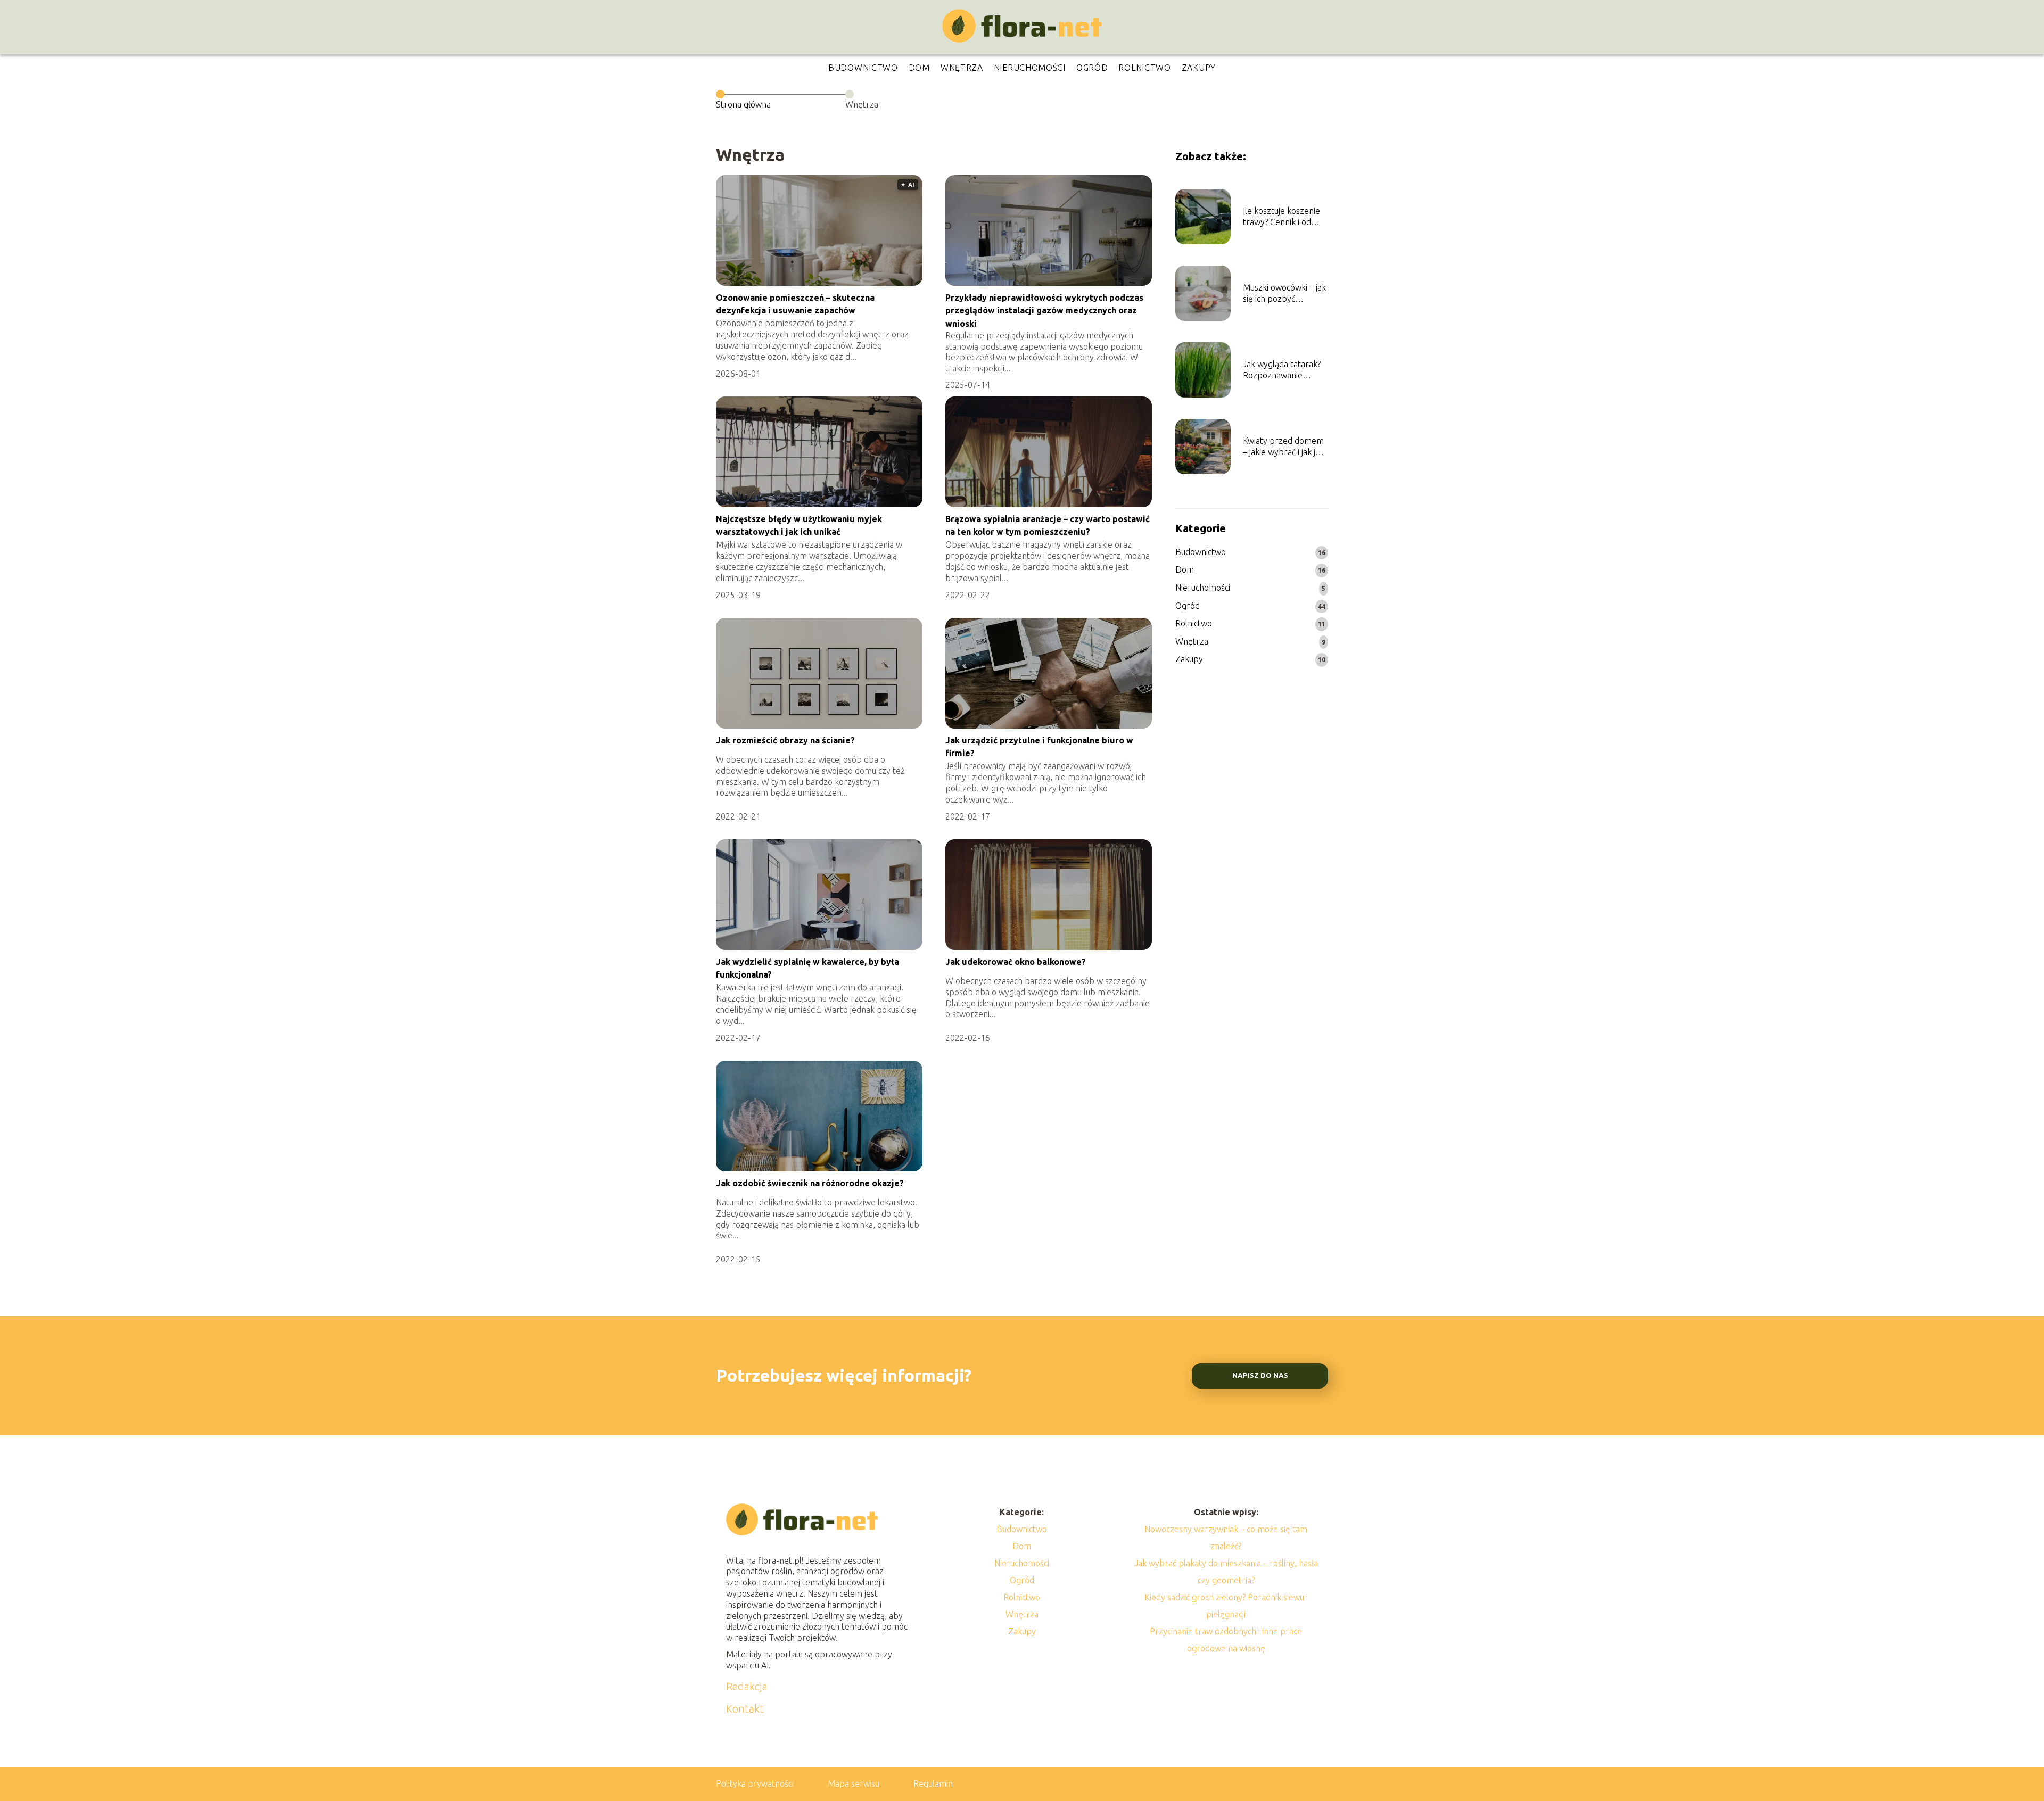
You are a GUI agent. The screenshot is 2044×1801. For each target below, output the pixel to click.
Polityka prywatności (755, 1783)
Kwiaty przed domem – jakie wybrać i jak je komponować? (1283, 447)
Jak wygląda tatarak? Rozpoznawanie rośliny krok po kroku (1283, 370)
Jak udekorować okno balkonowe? (1016, 962)
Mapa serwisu (854, 1783)
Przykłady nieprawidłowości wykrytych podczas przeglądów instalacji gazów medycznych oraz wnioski (1044, 311)
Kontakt (745, 1709)
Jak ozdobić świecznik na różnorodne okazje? (810, 1183)
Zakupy (1199, 68)
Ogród (1092, 68)
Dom (919, 68)
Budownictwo (863, 68)
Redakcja (747, 1686)
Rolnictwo (1144, 68)
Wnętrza (962, 68)
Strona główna (743, 104)
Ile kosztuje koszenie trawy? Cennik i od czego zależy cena (1281, 217)
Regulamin (933, 1783)
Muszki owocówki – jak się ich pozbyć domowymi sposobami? (1284, 294)
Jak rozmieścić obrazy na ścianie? (785, 740)
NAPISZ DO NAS (1260, 1375)
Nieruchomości (1030, 68)
